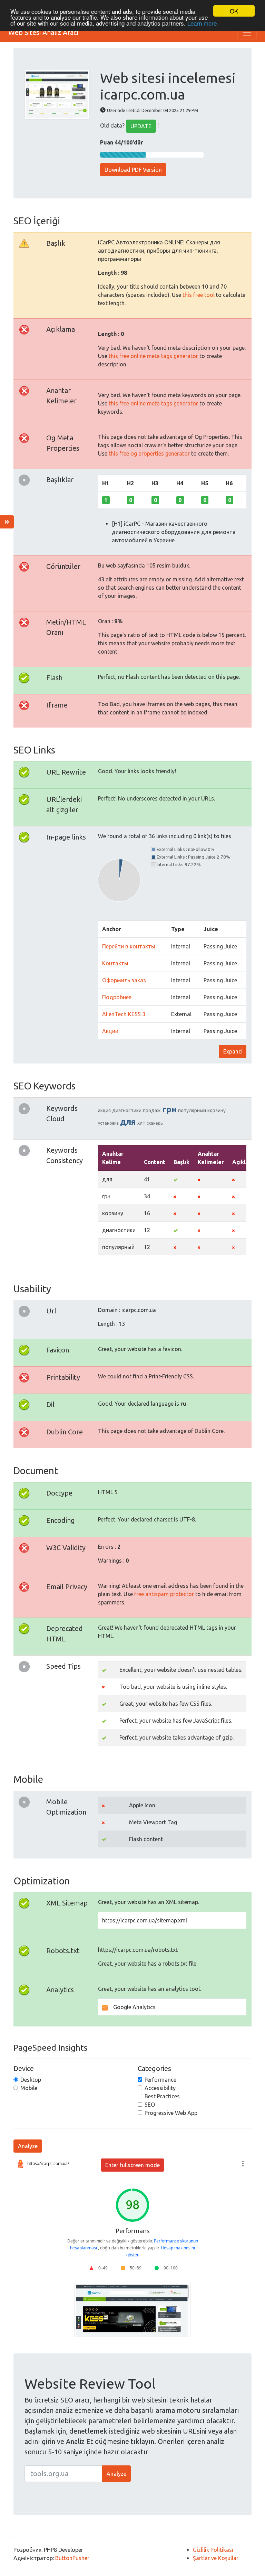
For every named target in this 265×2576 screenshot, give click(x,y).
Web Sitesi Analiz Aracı (43, 32)
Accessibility (160, 2088)
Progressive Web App (171, 2113)
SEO (150, 2105)
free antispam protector (164, 1594)
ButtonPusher (72, 2558)
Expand (233, 1051)
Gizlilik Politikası (213, 2550)
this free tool (199, 295)
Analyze (28, 2146)
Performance (160, 2080)
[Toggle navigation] (247, 32)
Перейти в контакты (129, 946)
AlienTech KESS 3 (124, 1014)
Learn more (202, 23)
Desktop (31, 2080)
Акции (110, 1031)
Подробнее (117, 997)
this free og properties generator (149, 453)
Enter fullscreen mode (132, 2165)
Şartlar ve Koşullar (216, 2558)
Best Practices (162, 2096)
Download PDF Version (133, 170)
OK (234, 11)
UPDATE (141, 126)
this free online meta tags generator (153, 356)
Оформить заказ (124, 980)
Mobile (29, 2088)
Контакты (115, 963)
